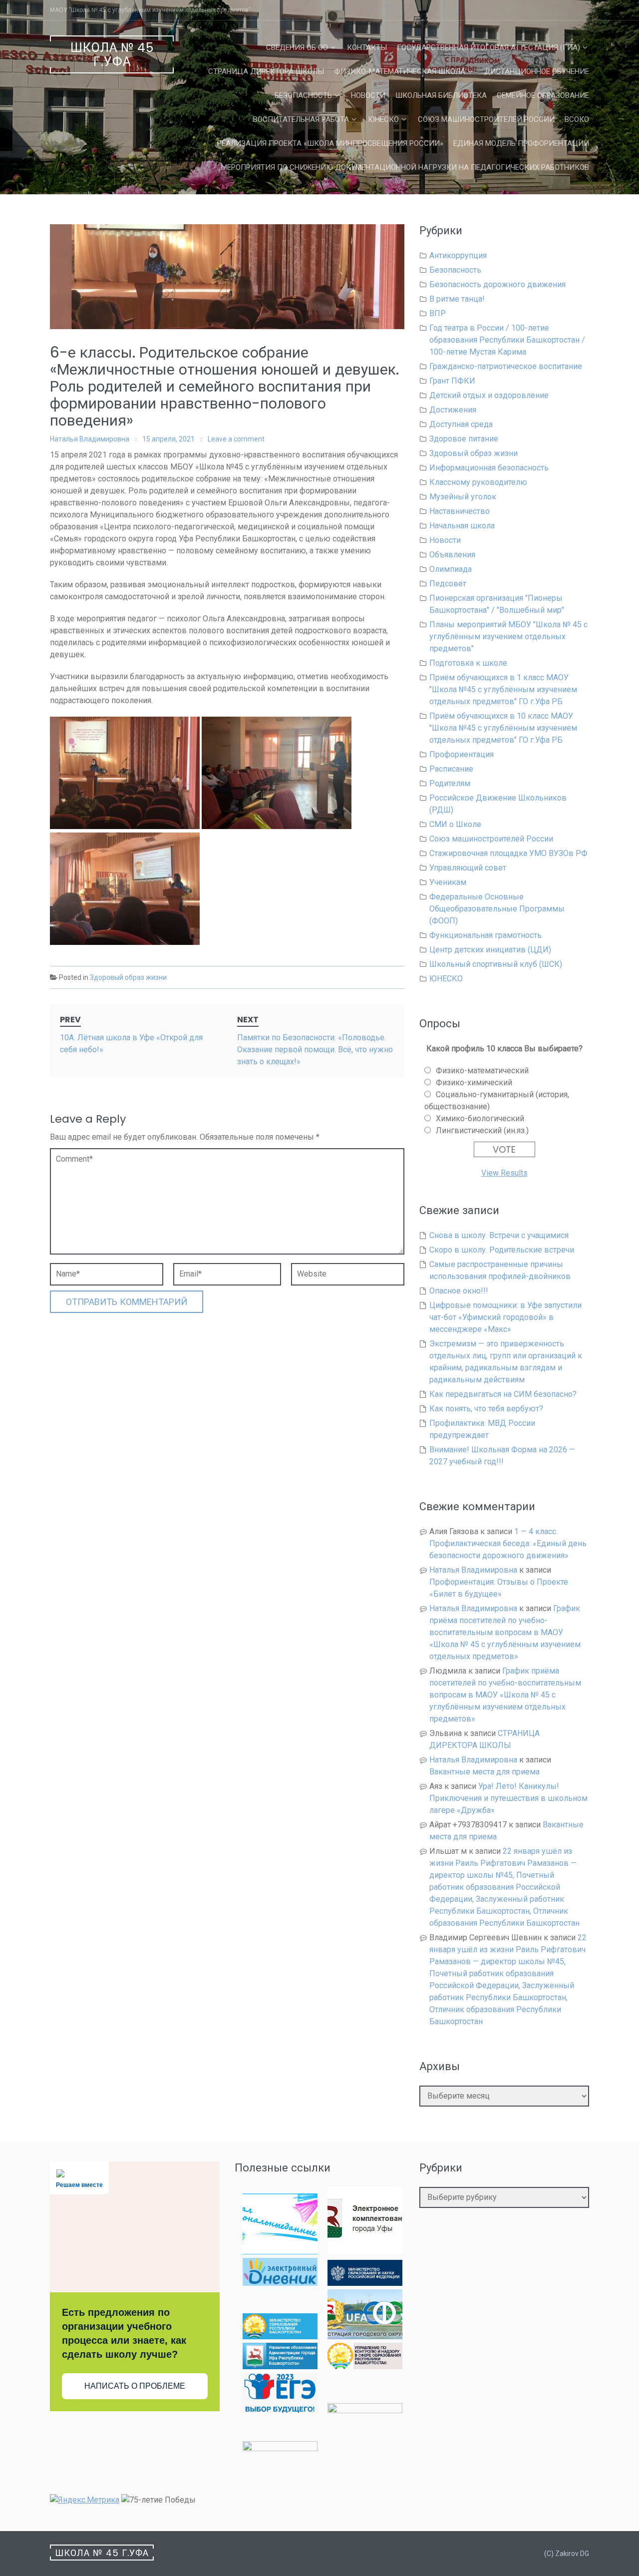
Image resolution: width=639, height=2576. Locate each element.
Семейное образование (543, 95)
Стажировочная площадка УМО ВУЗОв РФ (508, 853)
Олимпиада (451, 569)
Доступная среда (461, 424)
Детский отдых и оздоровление (489, 395)
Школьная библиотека (441, 95)
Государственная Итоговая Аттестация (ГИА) (488, 47)
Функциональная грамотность (485, 935)
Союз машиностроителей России (486, 119)
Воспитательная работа (301, 119)
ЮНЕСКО (383, 119)
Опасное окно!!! (459, 1291)
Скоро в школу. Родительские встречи (502, 1250)
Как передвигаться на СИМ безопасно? (503, 1394)
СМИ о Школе (455, 824)
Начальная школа (462, 526)
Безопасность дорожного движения (497, 284)
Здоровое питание (464, 439)
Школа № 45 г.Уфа (112, 55)
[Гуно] (280, 2366)
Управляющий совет (468, 868)
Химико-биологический (480, 1118)
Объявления (452, 555)
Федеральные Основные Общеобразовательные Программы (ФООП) (497, 909)
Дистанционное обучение (537, 71)
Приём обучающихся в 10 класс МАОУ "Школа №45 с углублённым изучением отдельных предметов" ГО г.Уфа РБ (503, 728)
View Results (504, 1173)
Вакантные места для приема (484, 1772)
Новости (368, 95)
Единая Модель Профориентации (521, 143)
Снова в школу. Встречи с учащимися (499, 1235)
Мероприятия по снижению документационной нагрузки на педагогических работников (405, 167)
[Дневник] (280, 2283)
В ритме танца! (457, 299)
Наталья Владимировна (90, 439)
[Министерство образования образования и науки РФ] (365, 2283)
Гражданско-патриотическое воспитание (506, 366)
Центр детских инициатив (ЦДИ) (490, 950)
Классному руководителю (478, 482)
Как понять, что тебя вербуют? (486, 1409)
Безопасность (303, 95)
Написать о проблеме (135, 2386)
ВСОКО (577, 119)
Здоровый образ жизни (128, 977)
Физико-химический (474, 1082)
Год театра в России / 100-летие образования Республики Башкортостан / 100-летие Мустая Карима (507, 340)
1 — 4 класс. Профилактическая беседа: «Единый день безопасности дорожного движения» (508, 1543)
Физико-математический (482, 1071)
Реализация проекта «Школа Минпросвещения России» (330, 143)
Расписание (451, 769)
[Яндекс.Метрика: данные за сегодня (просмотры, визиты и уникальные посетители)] (85, 2500)
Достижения (453, 410)
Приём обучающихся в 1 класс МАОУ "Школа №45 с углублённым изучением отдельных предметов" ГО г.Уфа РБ (503, 689)
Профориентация (462, 754)
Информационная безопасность (489, 468)
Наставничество (460, 511)
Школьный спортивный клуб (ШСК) (496, 964)
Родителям (450, 783)
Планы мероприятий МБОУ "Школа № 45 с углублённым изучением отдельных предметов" (508, 637)
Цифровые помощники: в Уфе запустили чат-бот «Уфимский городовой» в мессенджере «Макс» (505, 1317)
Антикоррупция (458, 255)
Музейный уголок (463, 497)
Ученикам (448, 882)
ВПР (438, 313)
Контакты (367, 47)
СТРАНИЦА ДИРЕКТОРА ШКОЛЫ (266, 71)
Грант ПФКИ (452, 381)
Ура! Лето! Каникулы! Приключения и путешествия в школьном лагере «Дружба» (508, 1798)
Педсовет (448, 584)
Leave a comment (236, 439)
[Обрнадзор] (365, 2366)
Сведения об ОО (297, 47)
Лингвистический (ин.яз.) (482, 1130)
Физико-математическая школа (400, 71)
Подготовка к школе (468, 663)
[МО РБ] (280, 2337)
